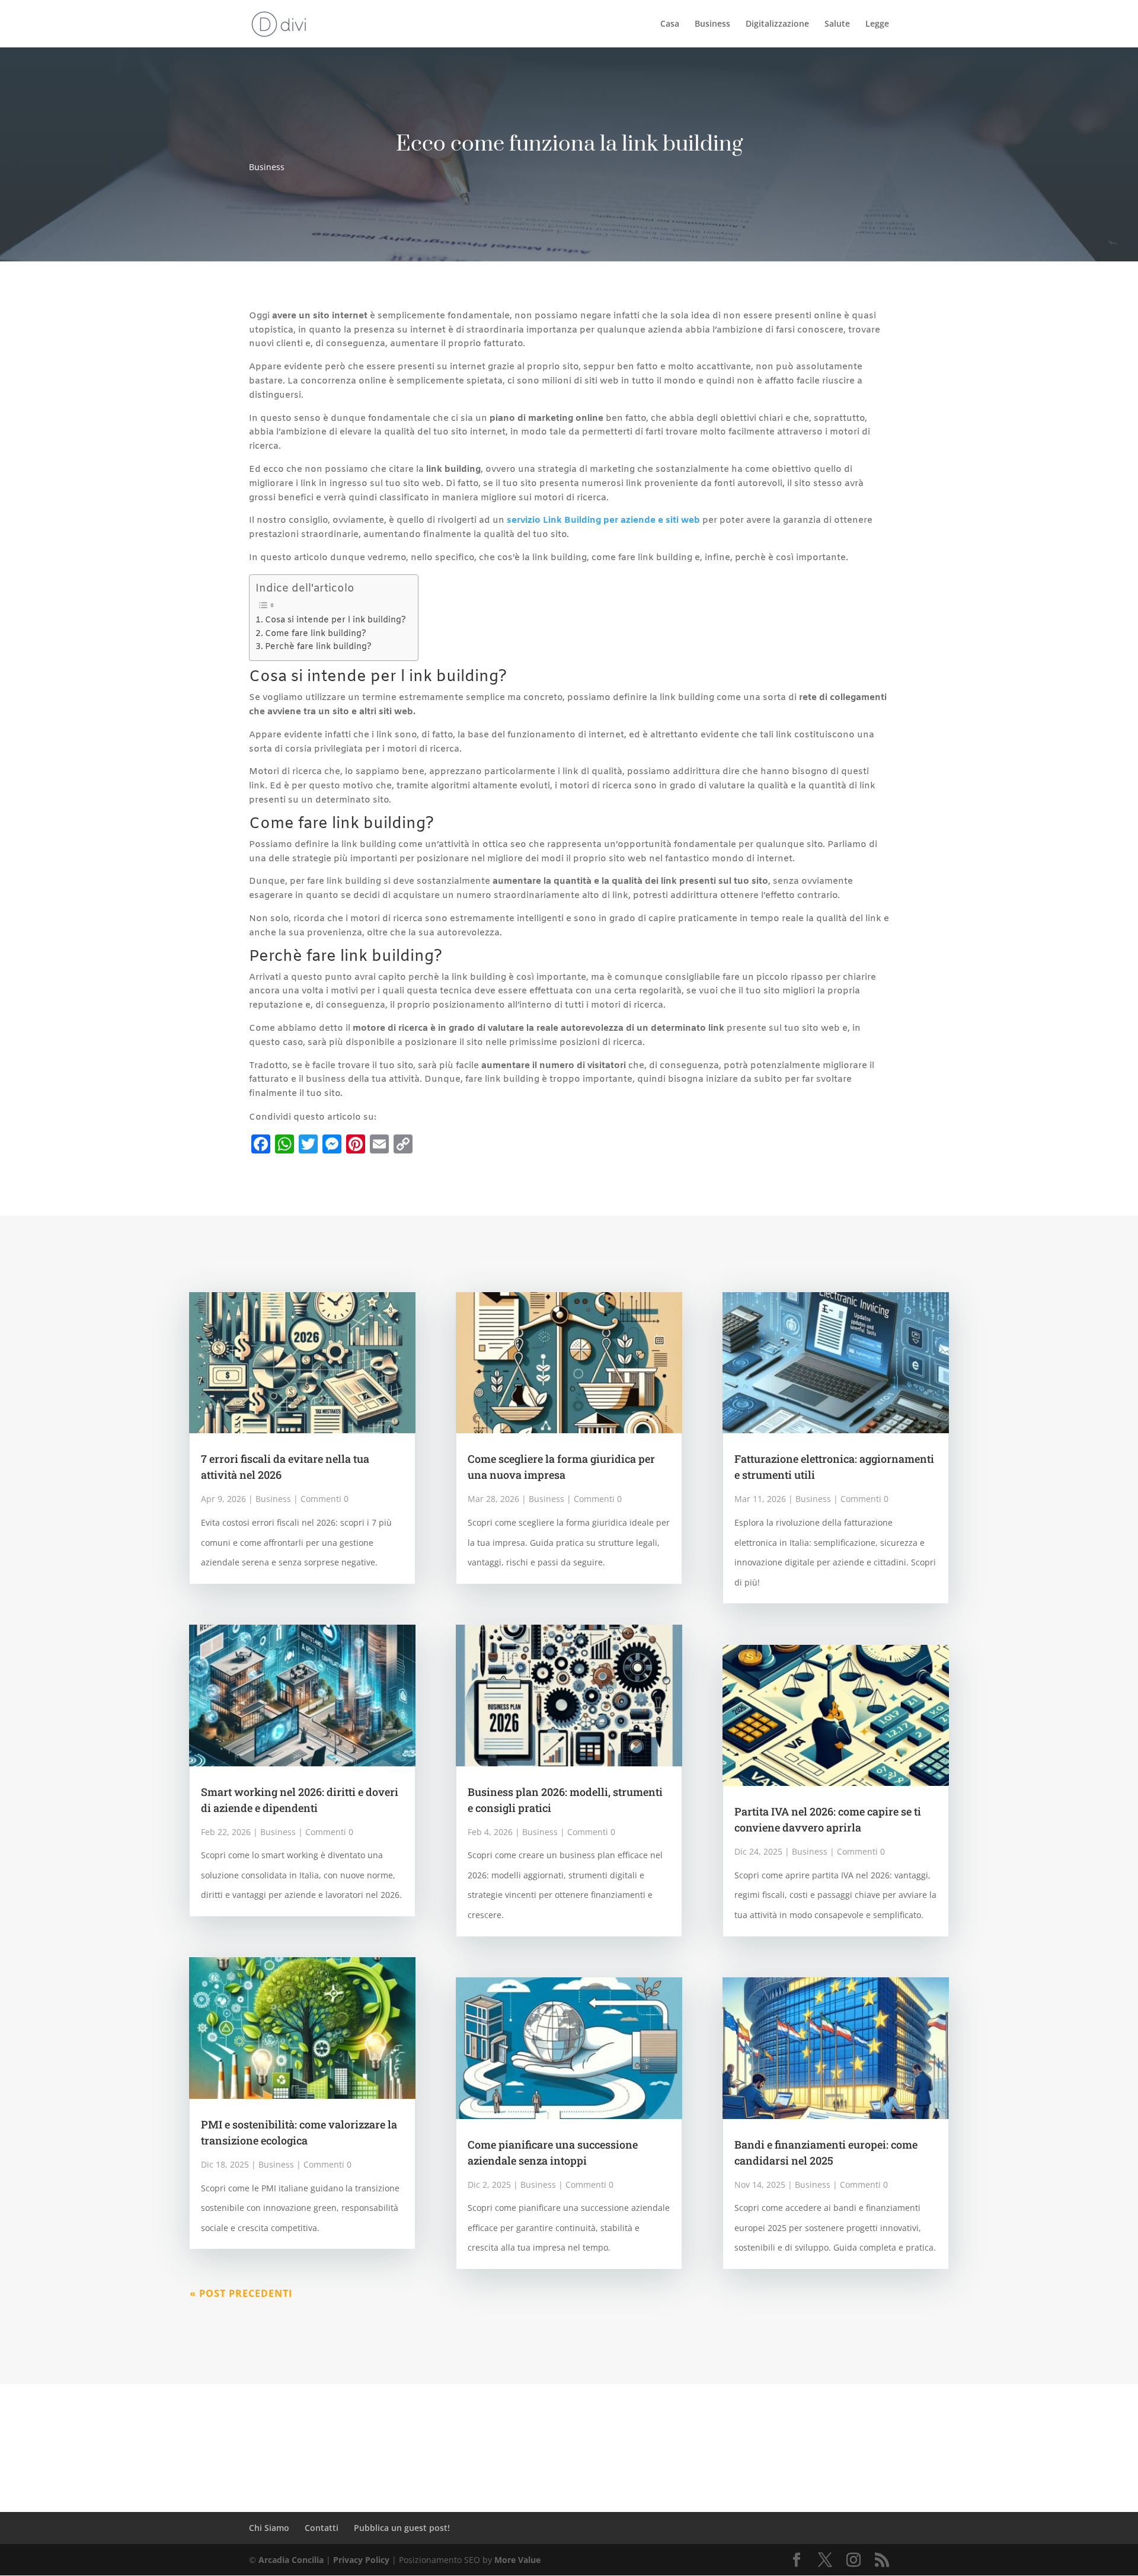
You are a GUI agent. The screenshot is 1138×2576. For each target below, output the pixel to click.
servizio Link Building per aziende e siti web (603, 520)
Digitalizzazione (777, 24)
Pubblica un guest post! (402, 2528)
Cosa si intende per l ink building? (335, 620)
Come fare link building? (316, 634)
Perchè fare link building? (318, 647)
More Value (517, 2560)
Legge (877, 24)
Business (712, 24)
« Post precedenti (241, 2293)
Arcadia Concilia (291, 2560)
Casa (670, 24)
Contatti (322, 2528)
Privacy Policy (361, 2560)
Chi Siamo (269, 2528)
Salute (837, 24)
